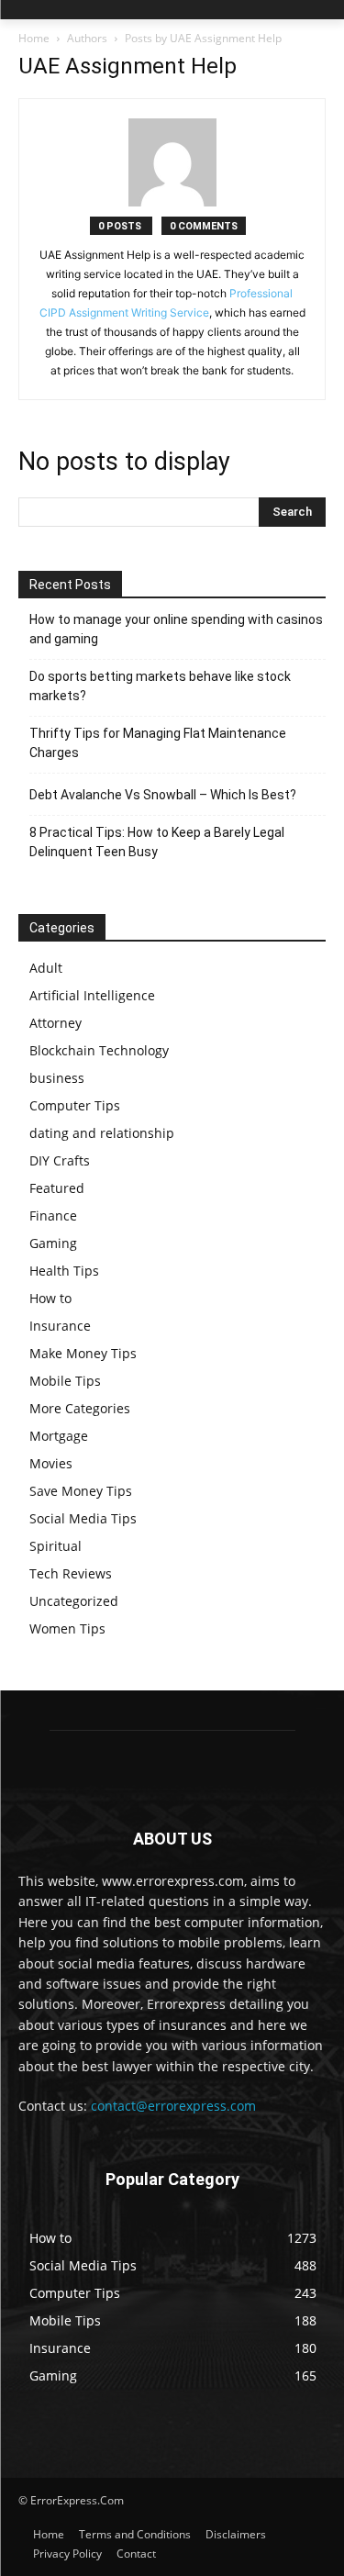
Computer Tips (75, 1105)
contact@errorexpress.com (173, 2106)
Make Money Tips (83, 1353)
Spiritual (55, 1546)
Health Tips (64, 1271)
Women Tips (67, 1628)
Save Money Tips (81, 1491)
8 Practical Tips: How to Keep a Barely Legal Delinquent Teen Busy (157, 842)
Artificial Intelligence (92, 995)
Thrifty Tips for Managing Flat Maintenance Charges (158, 743)
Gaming (53, 1243)
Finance (53, 1216)
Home (34, 38)
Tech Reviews (71, 1573)
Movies (51, 1463)
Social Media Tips (83, 1518)
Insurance (60, 1326)
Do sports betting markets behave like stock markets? (160, 686)
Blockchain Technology (99, 1050)
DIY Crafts (60, 1160)
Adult (46, 968)
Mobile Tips (65, 1381)
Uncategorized (74, 1601)
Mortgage (59, 1436)
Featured (57, 1188)
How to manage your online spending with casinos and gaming (176, 629)
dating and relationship (102, 1133)
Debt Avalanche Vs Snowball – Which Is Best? (163, 795)
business (57, 1078)
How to (50, 1298)
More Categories (80, 1408)
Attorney (55, 1023)
